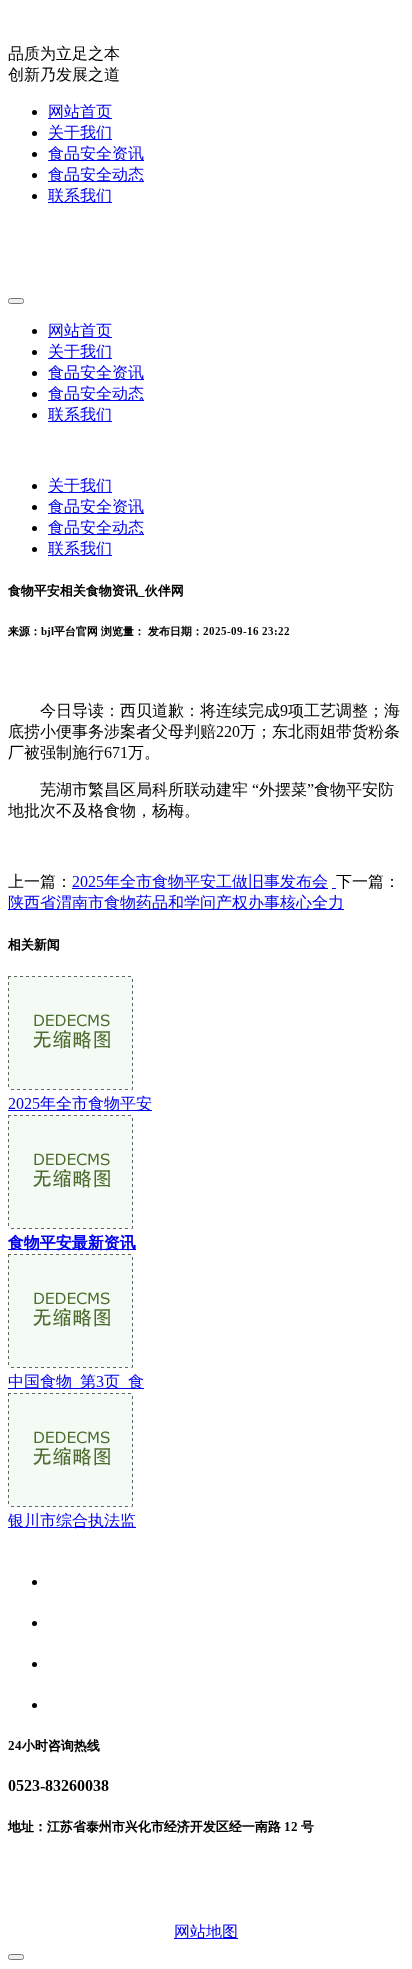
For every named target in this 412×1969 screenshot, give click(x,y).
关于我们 (80, 132)
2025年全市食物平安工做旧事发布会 (200, 881)
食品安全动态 (96, 174)
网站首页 (80, 111)
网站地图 (206, 1931)
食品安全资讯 (96, 153)
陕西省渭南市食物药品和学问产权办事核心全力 (176, 902)
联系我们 (80, 195)
